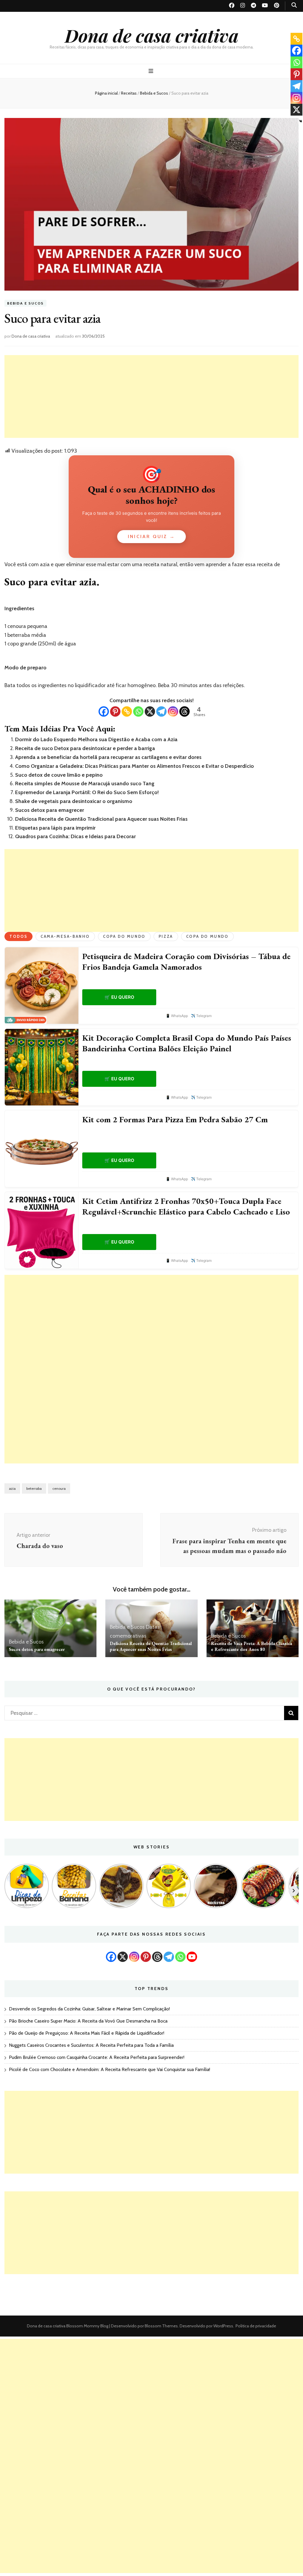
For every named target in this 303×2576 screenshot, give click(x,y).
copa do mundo (207, 936)
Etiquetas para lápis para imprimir (55, 828)
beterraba (34, 1488)
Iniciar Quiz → (151, 536)
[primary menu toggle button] (152, 71)
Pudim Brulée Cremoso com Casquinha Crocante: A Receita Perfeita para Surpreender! (97, 2057)
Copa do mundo (124, 936)
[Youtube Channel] (192, 1957)
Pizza (166, 936)
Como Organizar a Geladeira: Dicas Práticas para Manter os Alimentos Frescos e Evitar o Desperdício (134, 766)
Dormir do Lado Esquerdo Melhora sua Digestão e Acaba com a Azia (96, 739)
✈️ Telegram (201, 1016)
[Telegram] (161, 711)
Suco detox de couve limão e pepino (59, 775)
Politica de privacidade (256, 2326)
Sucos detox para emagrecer (50, 810)
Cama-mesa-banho (65, 936)
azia (12, 1488)
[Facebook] (104, 711)
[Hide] (301, 121)
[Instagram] (173, 711)
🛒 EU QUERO (119, 997)
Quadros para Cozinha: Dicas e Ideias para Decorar (75, 836)
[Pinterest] (115, 711)
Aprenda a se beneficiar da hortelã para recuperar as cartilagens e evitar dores (108, 757)
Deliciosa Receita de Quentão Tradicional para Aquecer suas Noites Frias (101, 819)
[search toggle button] (294, 5)
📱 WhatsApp (177, 1016)
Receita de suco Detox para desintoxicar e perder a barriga (85, 748)
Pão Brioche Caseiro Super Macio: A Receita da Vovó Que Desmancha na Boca (88, 2021)
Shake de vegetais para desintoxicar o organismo (74, 801)
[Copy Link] (127, 711)
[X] (150, 711)
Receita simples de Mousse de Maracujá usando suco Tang (85, 783)
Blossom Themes (161, 2326)
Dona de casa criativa (152, 35)
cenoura (59, 1488)
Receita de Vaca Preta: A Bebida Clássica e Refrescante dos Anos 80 (252, 1646)
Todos (18, 936)
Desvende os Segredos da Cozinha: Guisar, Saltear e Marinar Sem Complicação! (89, 2009)
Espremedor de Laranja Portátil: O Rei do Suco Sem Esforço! (87, 792)
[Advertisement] (151, 396)
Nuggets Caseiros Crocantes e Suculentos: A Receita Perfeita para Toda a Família (91, 2045)
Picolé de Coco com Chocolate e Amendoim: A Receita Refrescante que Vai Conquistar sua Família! (109, 2069)
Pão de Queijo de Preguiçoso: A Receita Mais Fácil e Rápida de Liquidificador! (87, 2033)
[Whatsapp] (138, 711)
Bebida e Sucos (25, 303)
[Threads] (184, 711)
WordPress (223, 2326)
